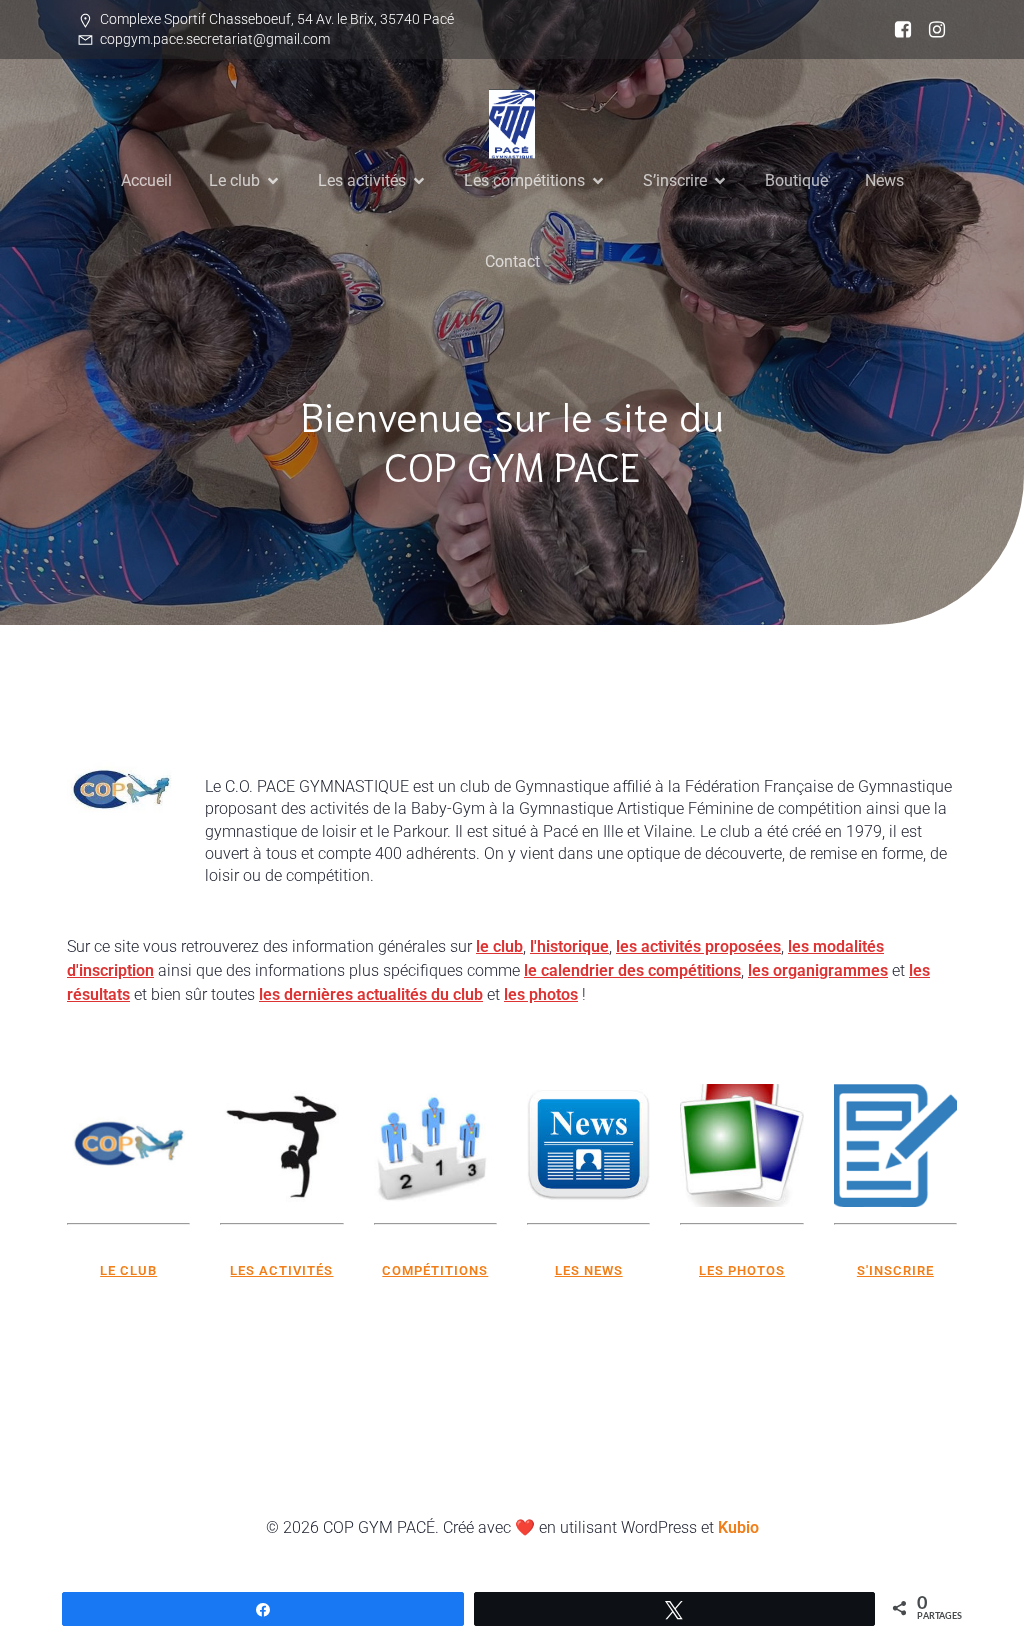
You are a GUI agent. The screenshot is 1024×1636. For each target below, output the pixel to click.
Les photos (742, 1270)
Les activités (281, 1270)
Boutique (796, 180)
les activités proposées (698, 946)
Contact (512, 261)
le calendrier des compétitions (632, 970)
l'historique (569, 946)
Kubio (738, 1527)
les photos (541, 994)
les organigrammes (818, 970)
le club (499, 946)
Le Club (128, 1270)
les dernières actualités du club (371, 994)
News (884, 180)
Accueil (146, 180)
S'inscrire (895, 1270)
